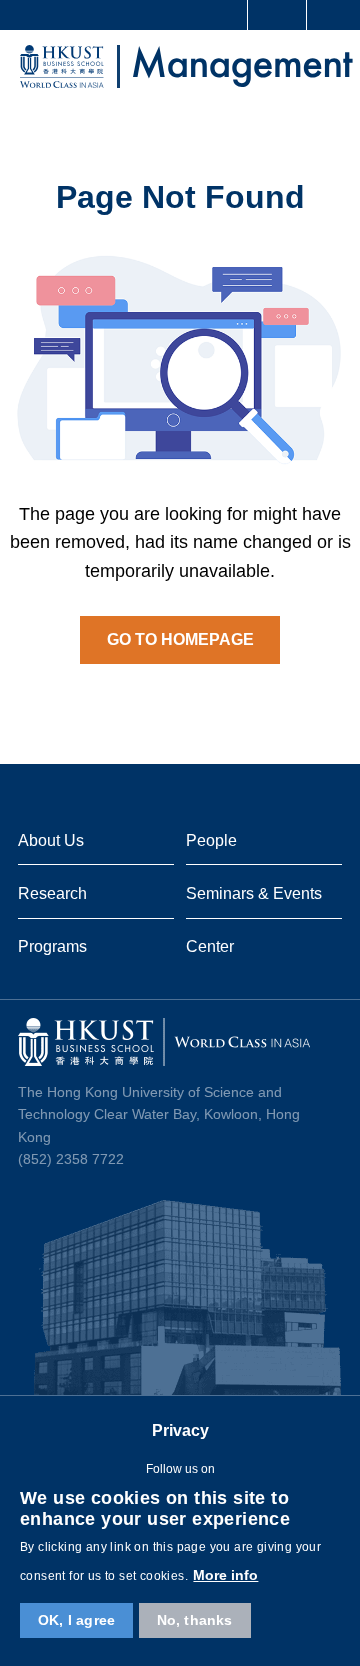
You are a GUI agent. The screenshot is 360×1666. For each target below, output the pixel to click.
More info (225, 1575)
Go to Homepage (180, 639)
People (211, 840)
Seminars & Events (254, 893)
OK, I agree (76, 1620)
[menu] (327, 70)
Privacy (180, 1430)
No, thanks (195, 1620)
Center (210, 946)
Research (52, 893)
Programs (52, 946)
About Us (51, 840)
